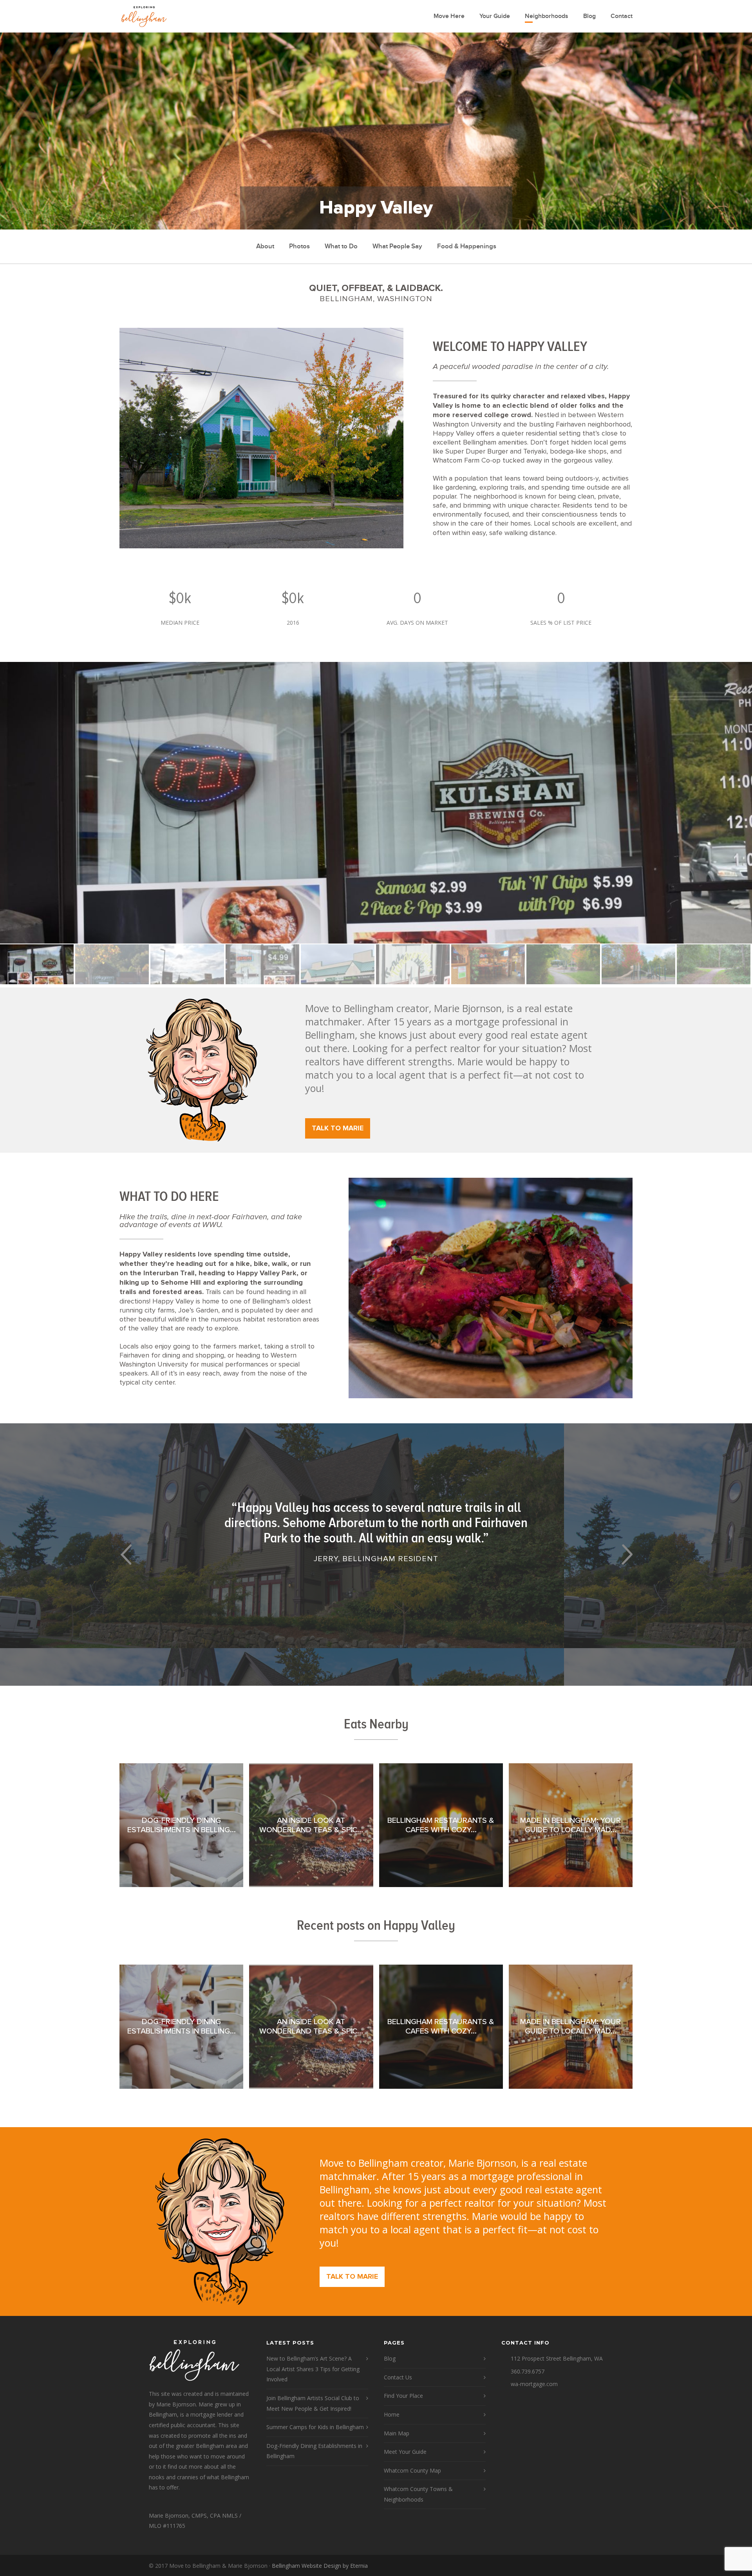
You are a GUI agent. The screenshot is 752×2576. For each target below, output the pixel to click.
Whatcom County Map (412, 2470)
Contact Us (398, 2377)
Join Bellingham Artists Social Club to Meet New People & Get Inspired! (313, 2403)
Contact (622, 16)
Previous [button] (126, 1554)
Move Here (449, 16)
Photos (299, 246)
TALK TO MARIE (338, 1128)
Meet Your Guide (405, 2452)
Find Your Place (403, 2396)
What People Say (397, 246)
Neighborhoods (547, 16)
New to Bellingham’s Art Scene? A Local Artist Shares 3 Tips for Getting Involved (313, 2369)
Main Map (397, 2433)
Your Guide (495, 16)
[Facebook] (595, 2566)
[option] (376, 803)
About (265, 246)
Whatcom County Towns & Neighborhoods (418, 2494)
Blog (589, 16)
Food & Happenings (467, 246)
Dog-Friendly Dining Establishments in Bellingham (314, 2451)
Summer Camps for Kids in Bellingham (315, 2427)
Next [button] (626, 1554)
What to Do (341, 246)
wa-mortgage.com (534, 2384)
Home (392, 2414)
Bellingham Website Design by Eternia (320, 2566)
